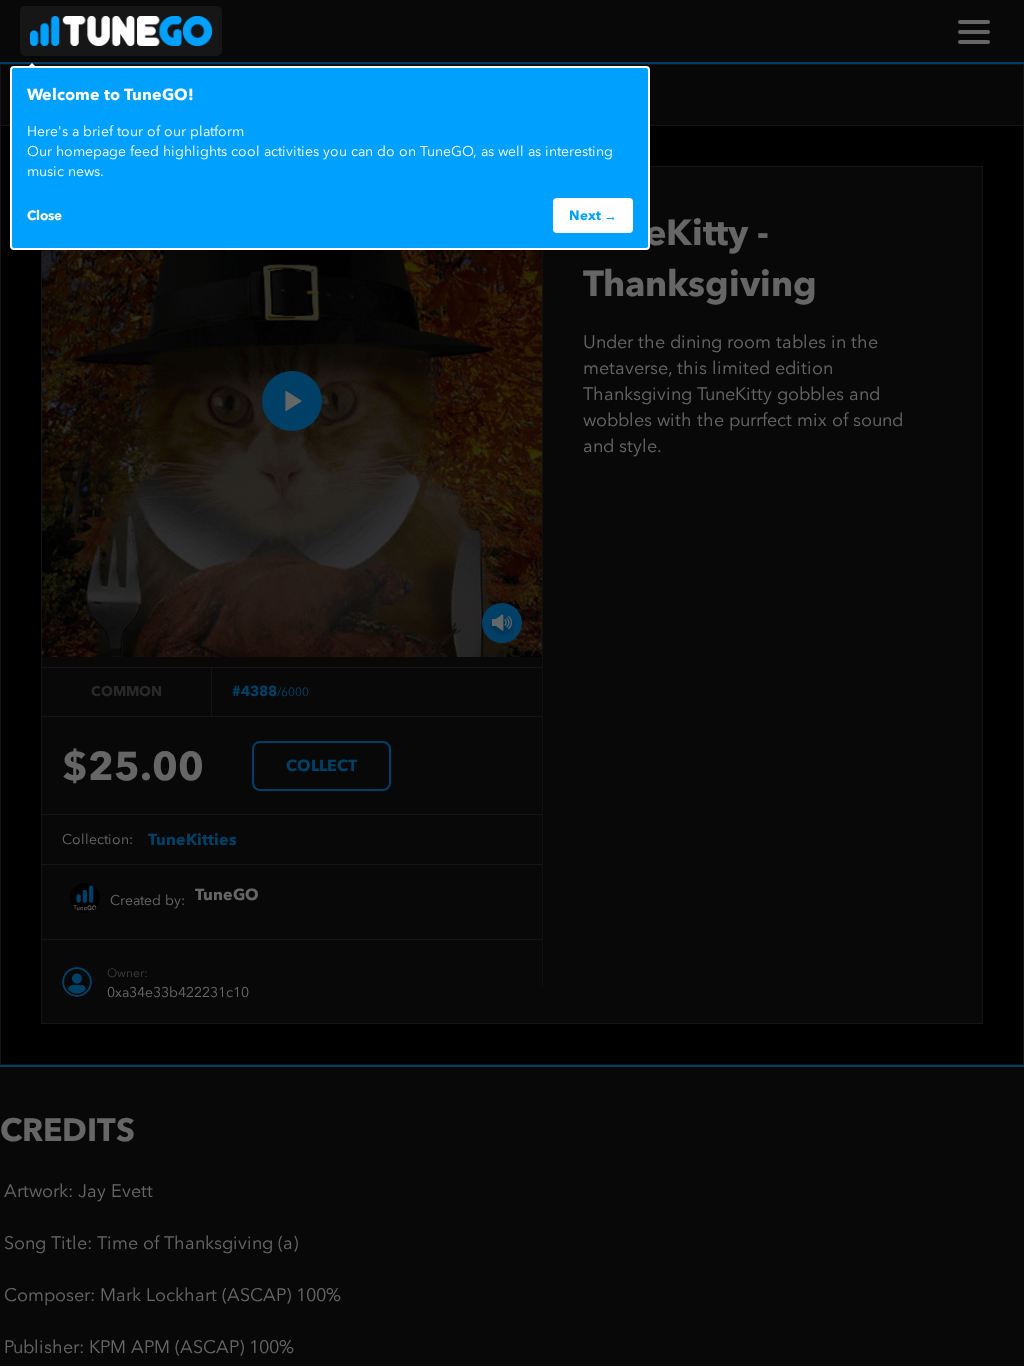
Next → (593, 215)
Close (44, 215)
